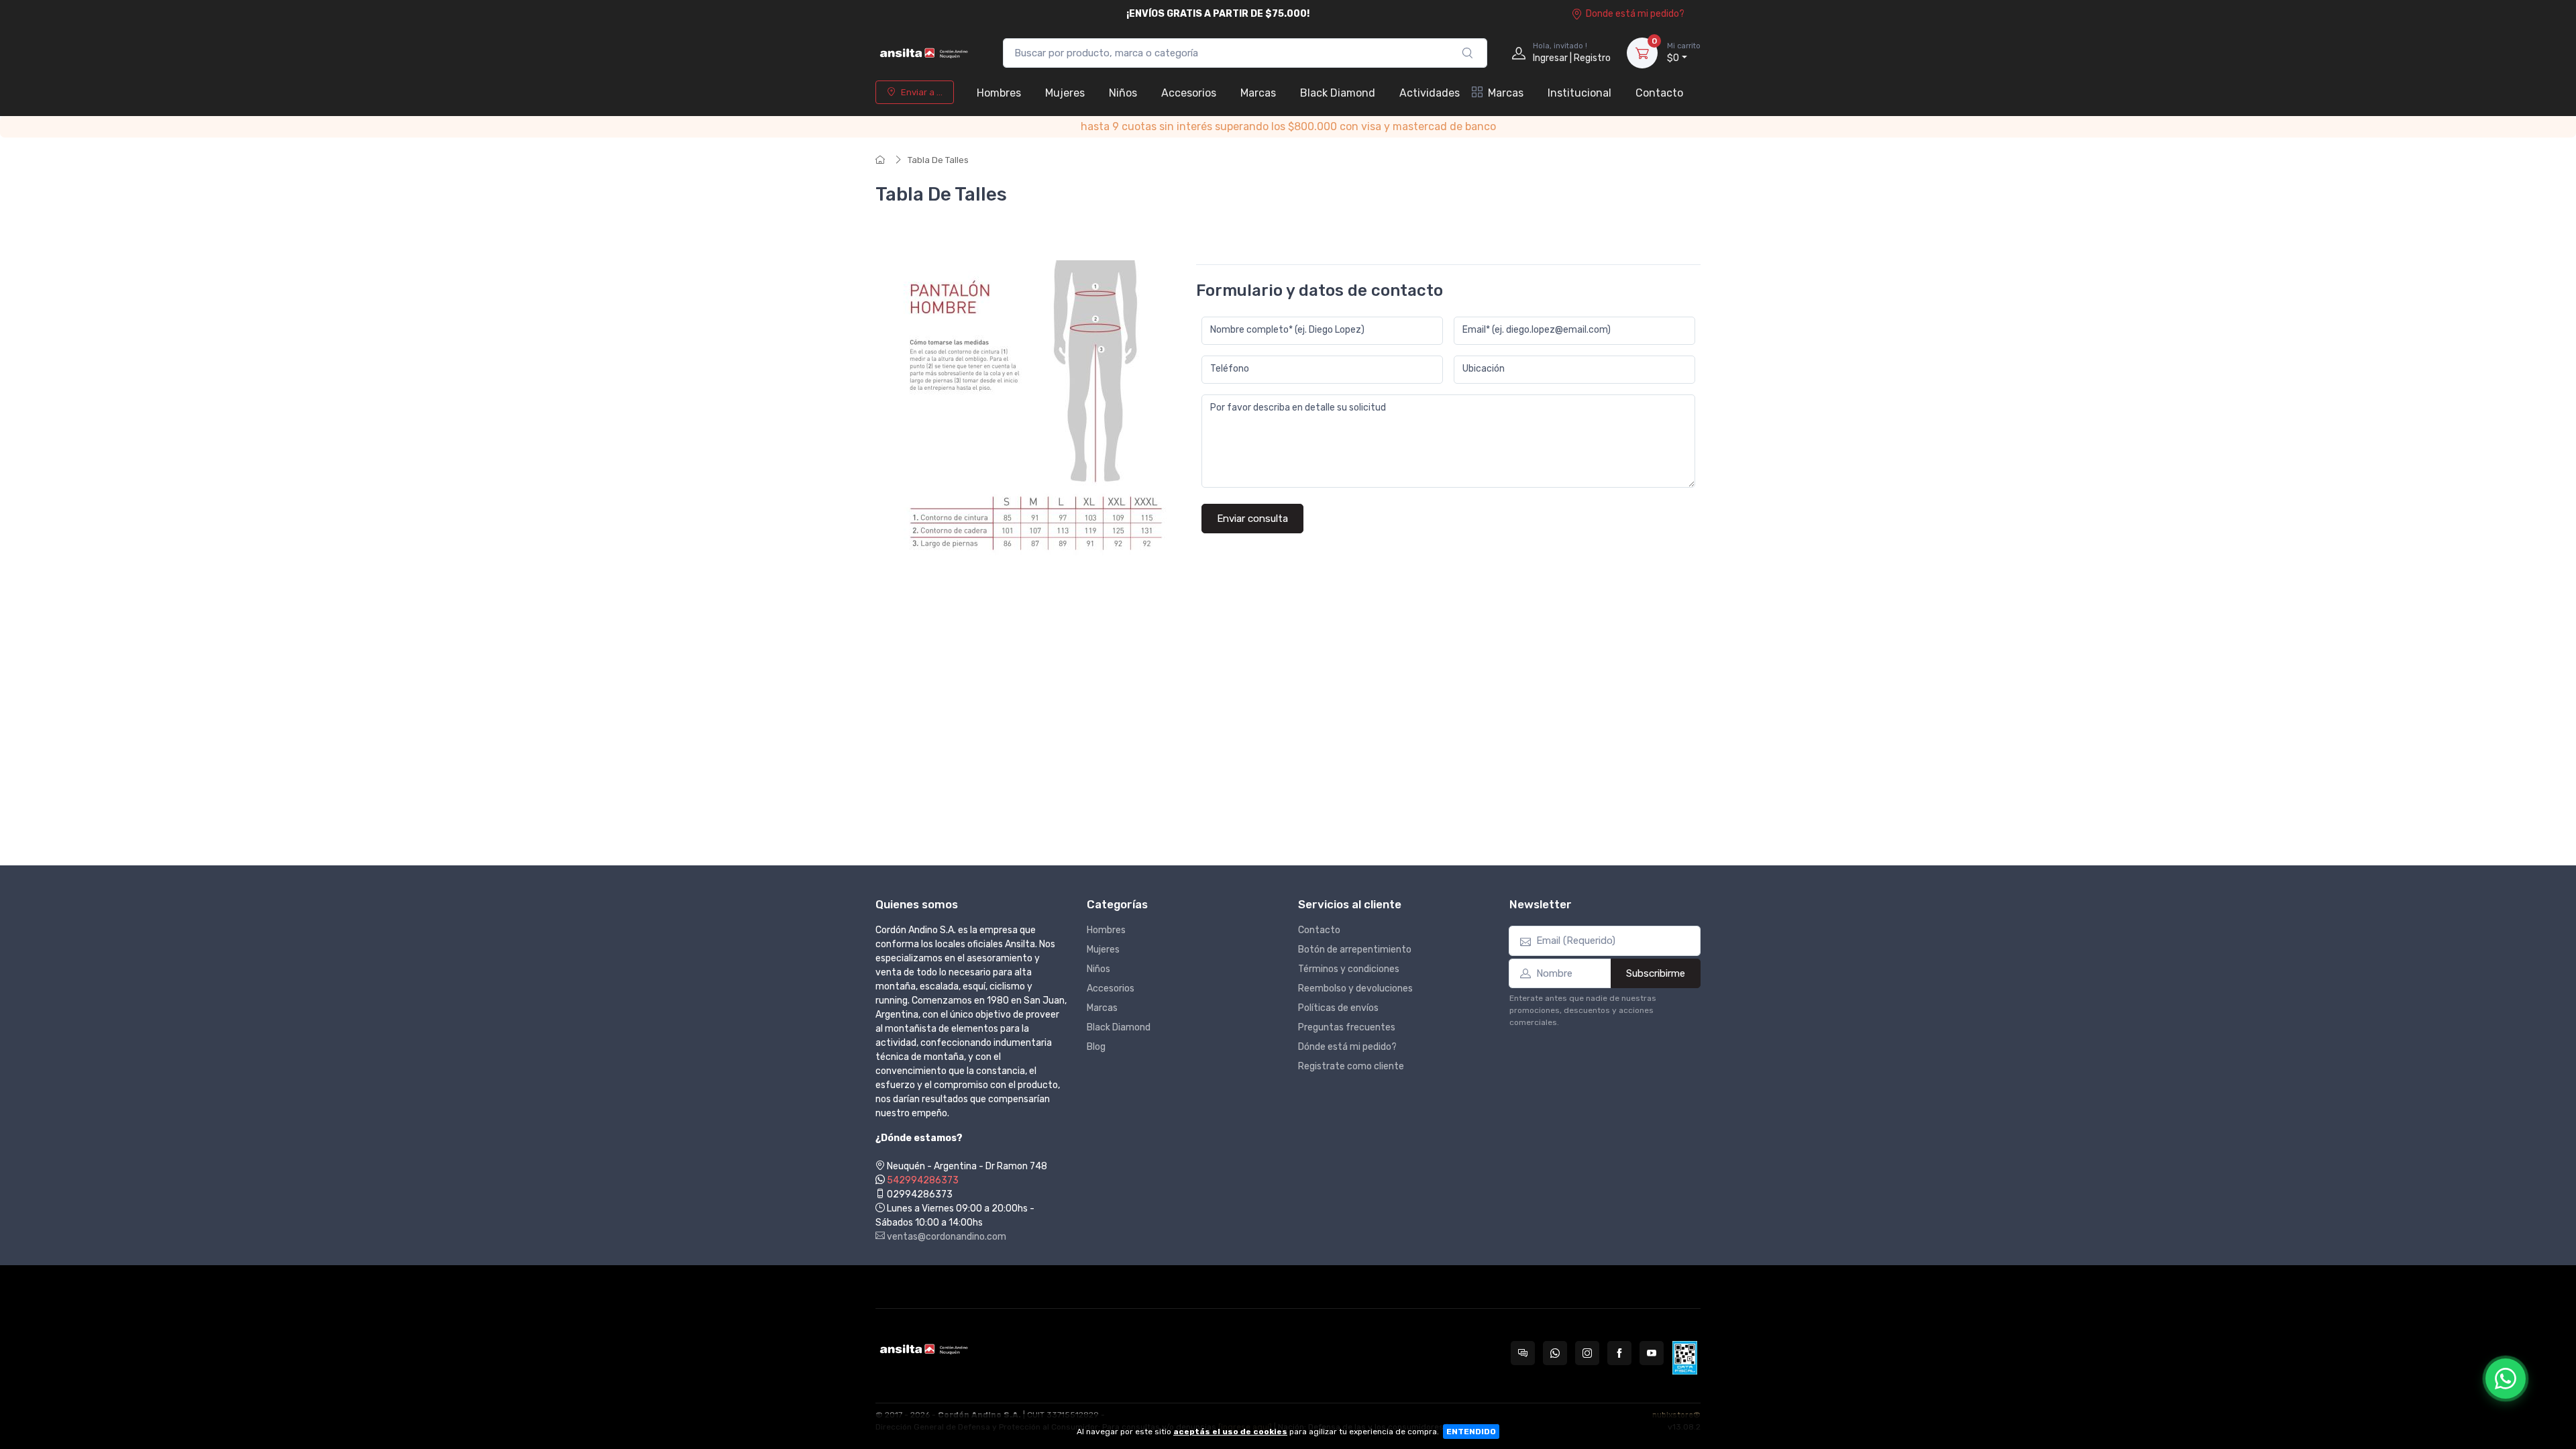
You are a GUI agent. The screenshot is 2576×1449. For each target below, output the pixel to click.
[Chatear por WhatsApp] (2506, 1379)
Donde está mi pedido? (1635, 14)
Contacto (1659, 93)
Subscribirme (1656, 973)
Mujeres (1065, 93)
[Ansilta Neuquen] (926, 53)
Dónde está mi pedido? (1347, 1047)
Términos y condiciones (1349, 969)
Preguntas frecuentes (1347, 1027)
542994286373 (923, 1180)
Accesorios (1189, 93)
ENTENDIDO (1471, 1432)
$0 (1684, 53)
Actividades (1430, 93)
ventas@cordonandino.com (946, 1237)
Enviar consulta (1252, 519)
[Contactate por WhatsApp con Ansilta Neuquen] (1555, 1353)
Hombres (999, 93)
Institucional (1579, 93)
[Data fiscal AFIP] (1685, 1358)
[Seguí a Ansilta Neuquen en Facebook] (1619, 1353)
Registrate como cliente (1351, 1066)
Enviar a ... (922, 92)
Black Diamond (1338, 93)
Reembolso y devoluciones (1355, 988)
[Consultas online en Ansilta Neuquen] (1523, 1353)
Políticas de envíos (1338, 1008)
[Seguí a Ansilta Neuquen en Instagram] (1587, 1353)
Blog (1096, 1047)
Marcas (1258, 93)
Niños (1123, 93)
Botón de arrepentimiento (1355, 950)
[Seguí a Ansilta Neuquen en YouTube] (1652, 1353)
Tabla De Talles (938, 160)
